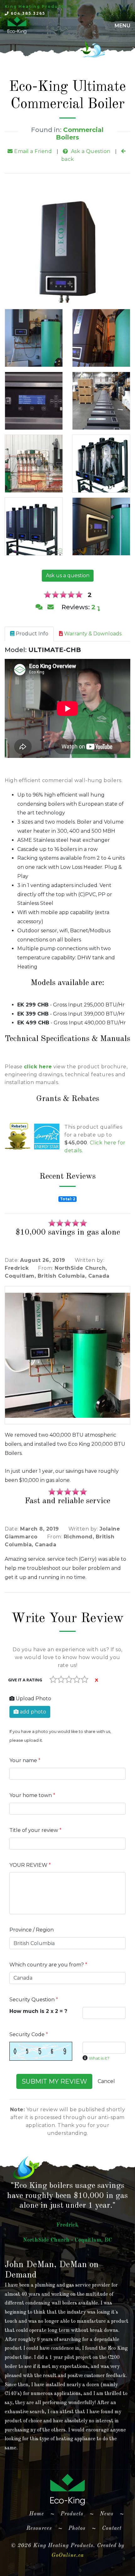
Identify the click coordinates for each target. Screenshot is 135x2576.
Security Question (34, 2000)
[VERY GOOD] (85, 1679)
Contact (112, 2528)
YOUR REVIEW (30, 1865)
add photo (32, 1712)
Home (39, 2514)
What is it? (99, 2058)
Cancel (106, 2081)
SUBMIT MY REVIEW (54, 2081)
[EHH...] (53, 1679)
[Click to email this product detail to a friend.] (51, 607)
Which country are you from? (48, 1965)
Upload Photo (33, 1699)
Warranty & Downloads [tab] (92, 634)
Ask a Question (90, 151)
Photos (77, 2528)
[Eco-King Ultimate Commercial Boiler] (34, 338)
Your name (25, 1760)
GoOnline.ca (68, 2555)
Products (72, 2514)
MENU (122, 26)
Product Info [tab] (31, 634)
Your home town (32, 1795)
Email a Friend (32, 151)
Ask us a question (68, 575)
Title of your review (35, 1830)
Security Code (29, 2034)
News (107, 2514)
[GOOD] (77, 1679)
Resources (39, 2528)
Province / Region (32, 1930)
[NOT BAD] (61, 1679)
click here (38, 1067)
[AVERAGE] (69, 1679)
